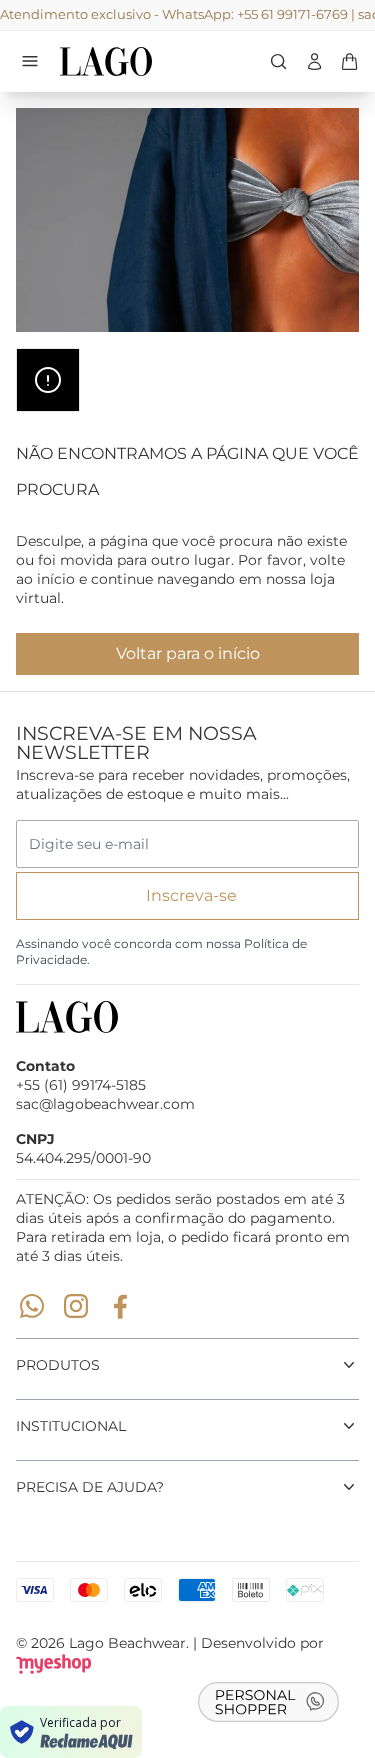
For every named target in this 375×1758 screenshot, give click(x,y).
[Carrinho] (131, 61)
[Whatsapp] (32, 1306)
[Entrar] (314, 61)
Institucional (71, 1426)
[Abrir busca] (278, 61)
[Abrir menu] (30, 61)
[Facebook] (120, 1306)
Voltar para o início (188, 653)
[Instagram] (76, 1306)
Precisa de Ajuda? (90, 1487)
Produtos (58, 1365)
